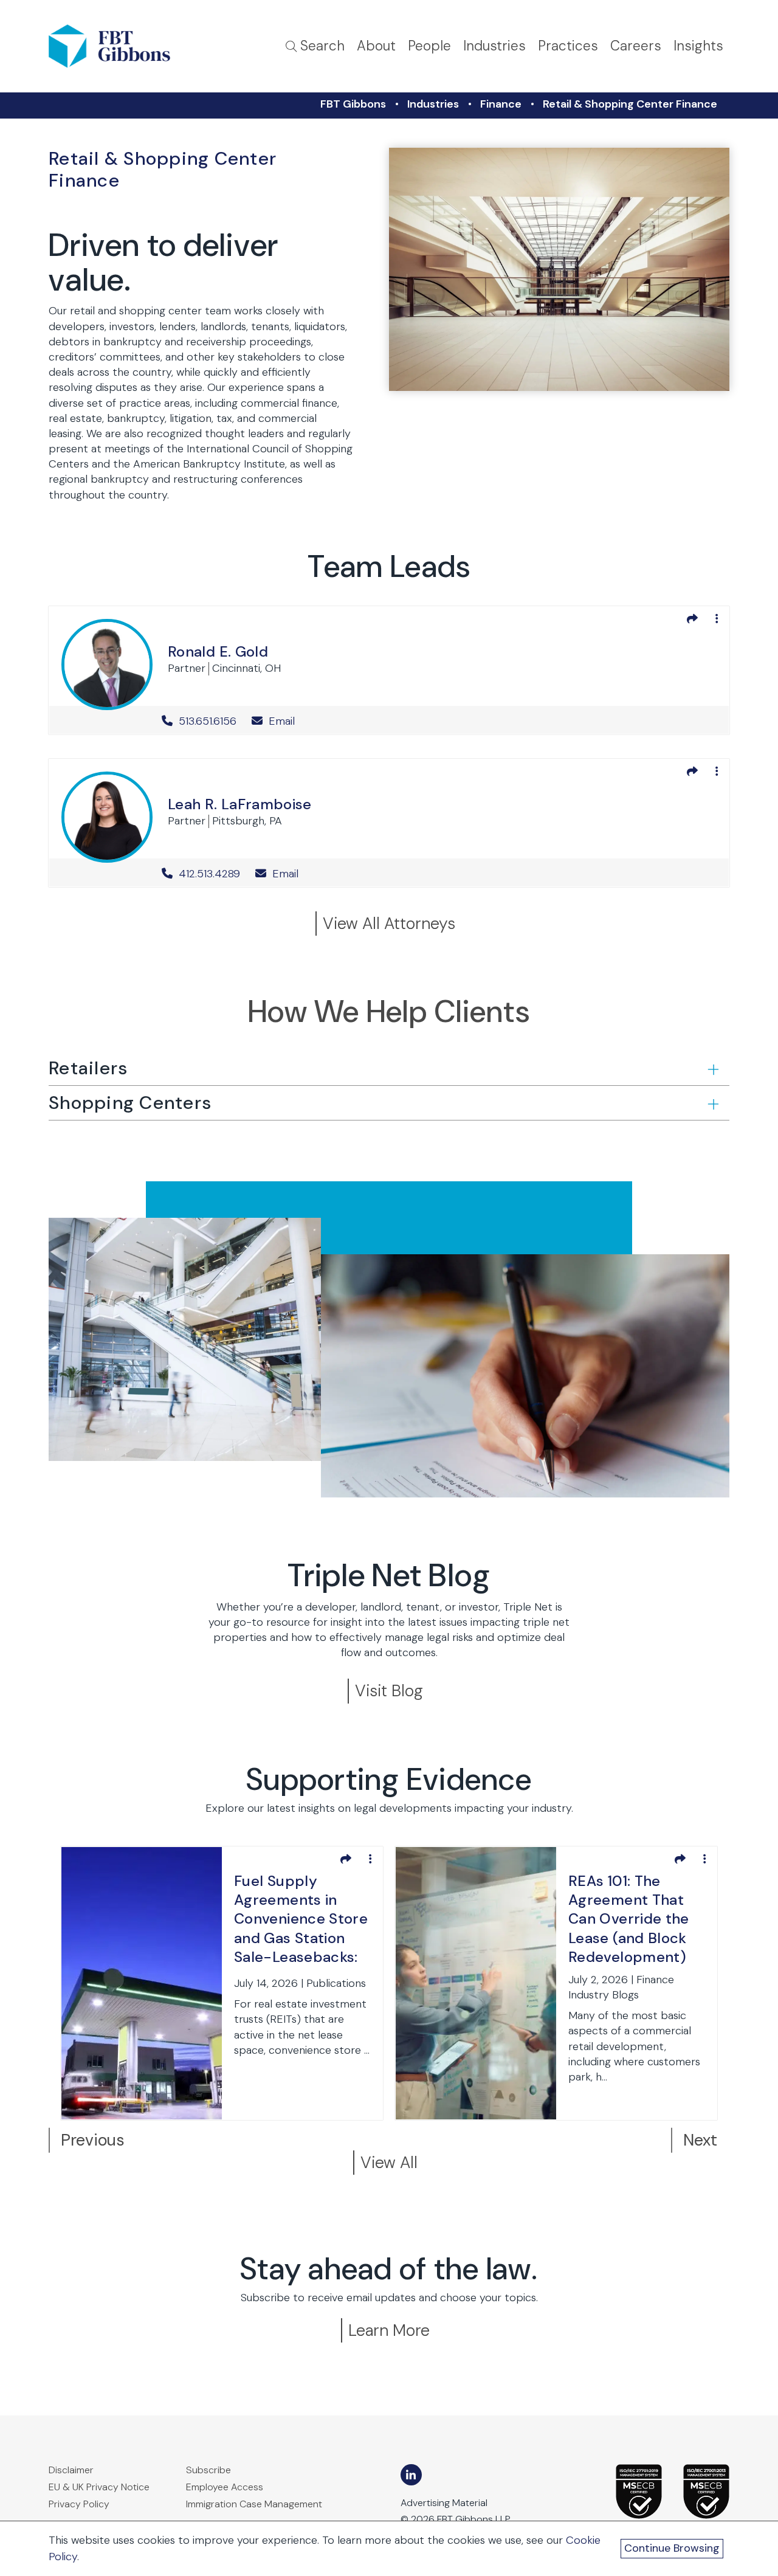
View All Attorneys (389, 923)
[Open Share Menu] (692, 619)
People (429, 46)
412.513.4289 (209, 874)
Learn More (389, 2330)
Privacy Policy (79, 2504)
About (376, 46)
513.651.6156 (208, 721)
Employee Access (225, 2487)
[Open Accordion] (712, 1069)
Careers (636, 46)
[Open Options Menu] (717, 619)
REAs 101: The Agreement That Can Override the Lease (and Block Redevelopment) (629, 1919)
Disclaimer (71, 2470)
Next (700, 2140)
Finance (501, 104)
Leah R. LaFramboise (240, 804)
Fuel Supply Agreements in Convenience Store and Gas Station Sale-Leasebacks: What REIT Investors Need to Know (301, 1921)
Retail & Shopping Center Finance (630, 104)
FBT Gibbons (353, 104)
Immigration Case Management (254, 2504)
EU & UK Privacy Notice (99, 2487)
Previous (93, 2140)
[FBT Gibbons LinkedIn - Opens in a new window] (411, 2475)
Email (280, 721)
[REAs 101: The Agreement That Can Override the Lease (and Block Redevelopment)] (476, 1983)
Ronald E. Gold (218, 651)
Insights (698, 46)
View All (389, 2162)
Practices (568, 46)
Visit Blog (389, 1690)
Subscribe (208, 2470)
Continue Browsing (672, 2548)
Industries (494, 46)
